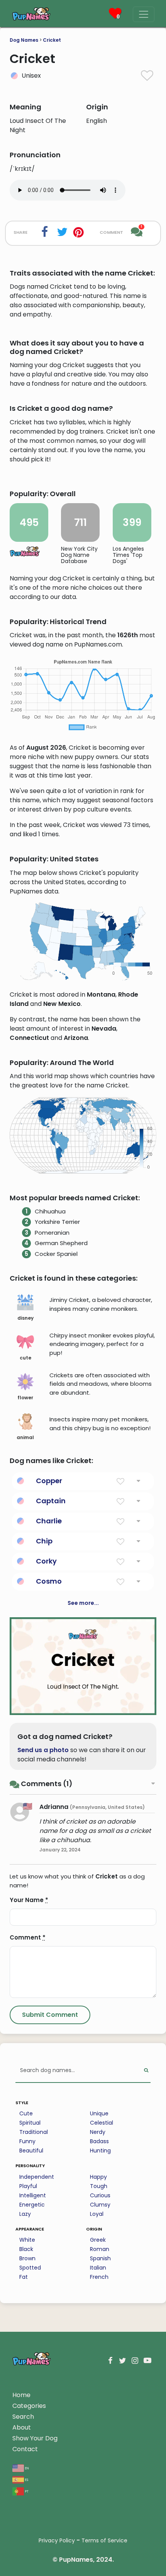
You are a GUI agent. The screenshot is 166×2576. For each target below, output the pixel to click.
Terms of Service (104, 2540)
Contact (25, 2449)
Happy (98, 2177)
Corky (46, 1561)
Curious (100, 2195)
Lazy (25, 2214)
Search (23, 2417)
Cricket (52, 40)
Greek (98, 2240)
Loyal (97, 2214)
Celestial (102, 2123)
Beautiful (31, 2151)
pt (26, 2491)
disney (25, 1318)
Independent (37, 2177)
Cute (26, 2113)
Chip (44, 1541)
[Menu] (144, 14)
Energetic (32, 2205)
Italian (98, 2268)
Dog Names (24, 40)
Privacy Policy (57, 2540)
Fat (24, 2277)
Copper (49, 1481)
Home (21, 2395)
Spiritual (30, 2123)
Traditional (34, 2132)
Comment (28, 1937)
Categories (29, 2406)
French (99, 2277)
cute (25, 1358)
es (26, 2479)
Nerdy (98, 2132)
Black (26, 2249)
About (22, 2427)
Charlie (49, 1521)
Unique (99, 2113)
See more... (83, 1603)
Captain (51, 1501)
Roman (100, 2249)
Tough (99, 2186)
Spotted (30, 2268)
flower (25, 1398)
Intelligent (33, 2195)
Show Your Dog (35, 2438)
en (26, 2468)
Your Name (29, 1900)
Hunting (100, 2151)
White (27, 2240)
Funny (27, 2141)
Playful (28, 2186)
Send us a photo (43, 1750)
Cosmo (49, 1581)
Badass (99, 2141)
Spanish (100, 2258)
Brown (27, 2258)
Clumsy (100, 2205)
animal (25, 1437)
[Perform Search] (146, 2071)
